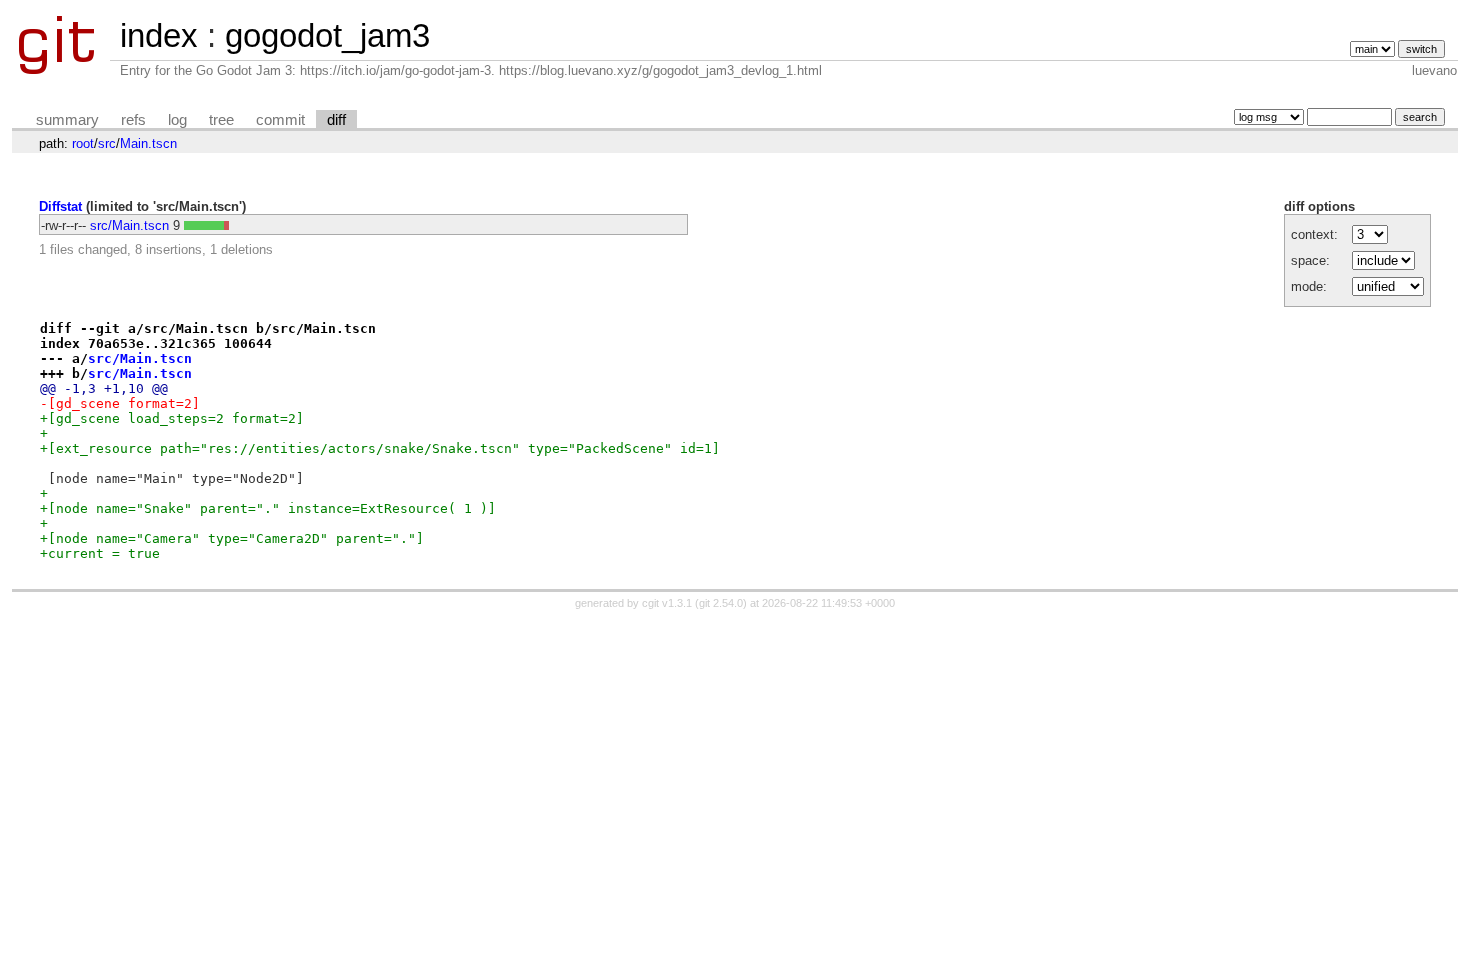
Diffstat (60, 206)
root (83, 143)
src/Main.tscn (129, 225)
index (159, 35)
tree (221, 120)
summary (67, 120)
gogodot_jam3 (327, 35)
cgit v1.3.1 (667, 603)
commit (280, 120)
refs (133, 120)
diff (336, 120)
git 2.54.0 (721, 603)
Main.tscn (148, 143)
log (177, 120)
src (107, 143)
